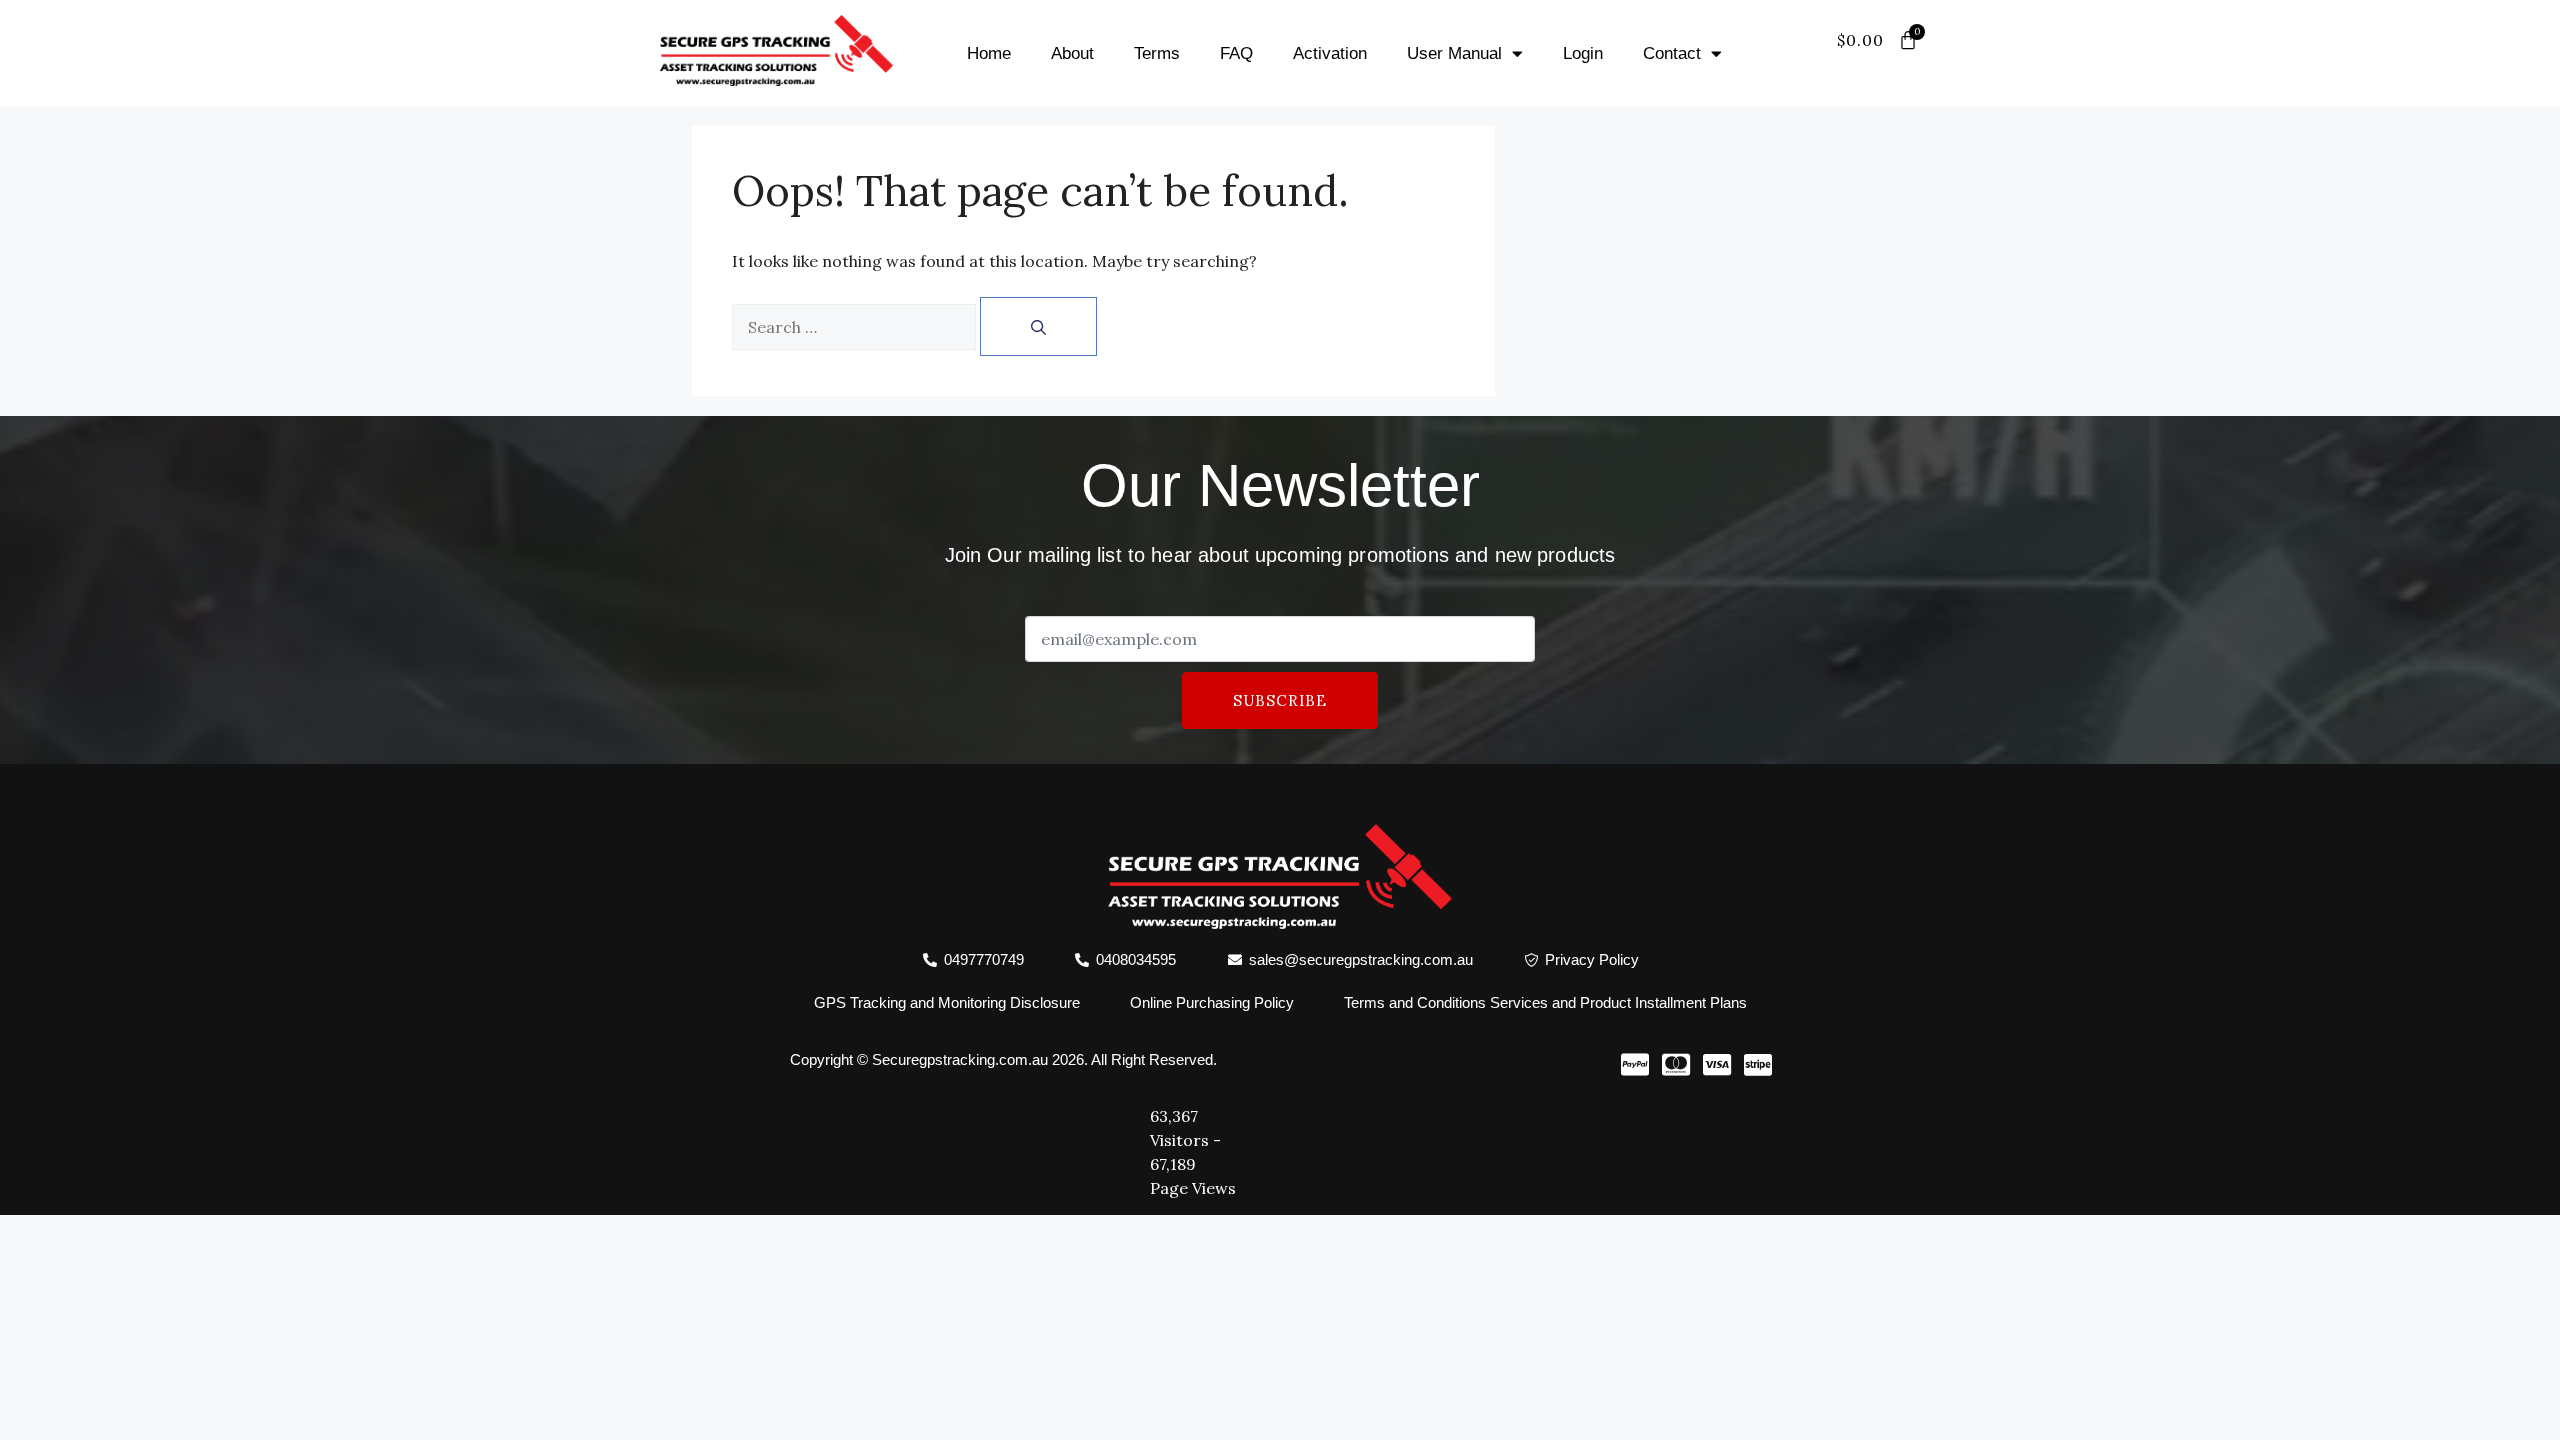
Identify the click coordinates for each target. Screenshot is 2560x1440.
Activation (1330, 53)
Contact (1672, 53)
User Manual (1454, 53)
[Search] (1038, 326)
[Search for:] (854, 327)
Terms (1157, 53)
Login (1583, 53)
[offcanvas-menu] (1898, 65)
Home (989, 53)
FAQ (1236, 53)
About (1072, 53)
